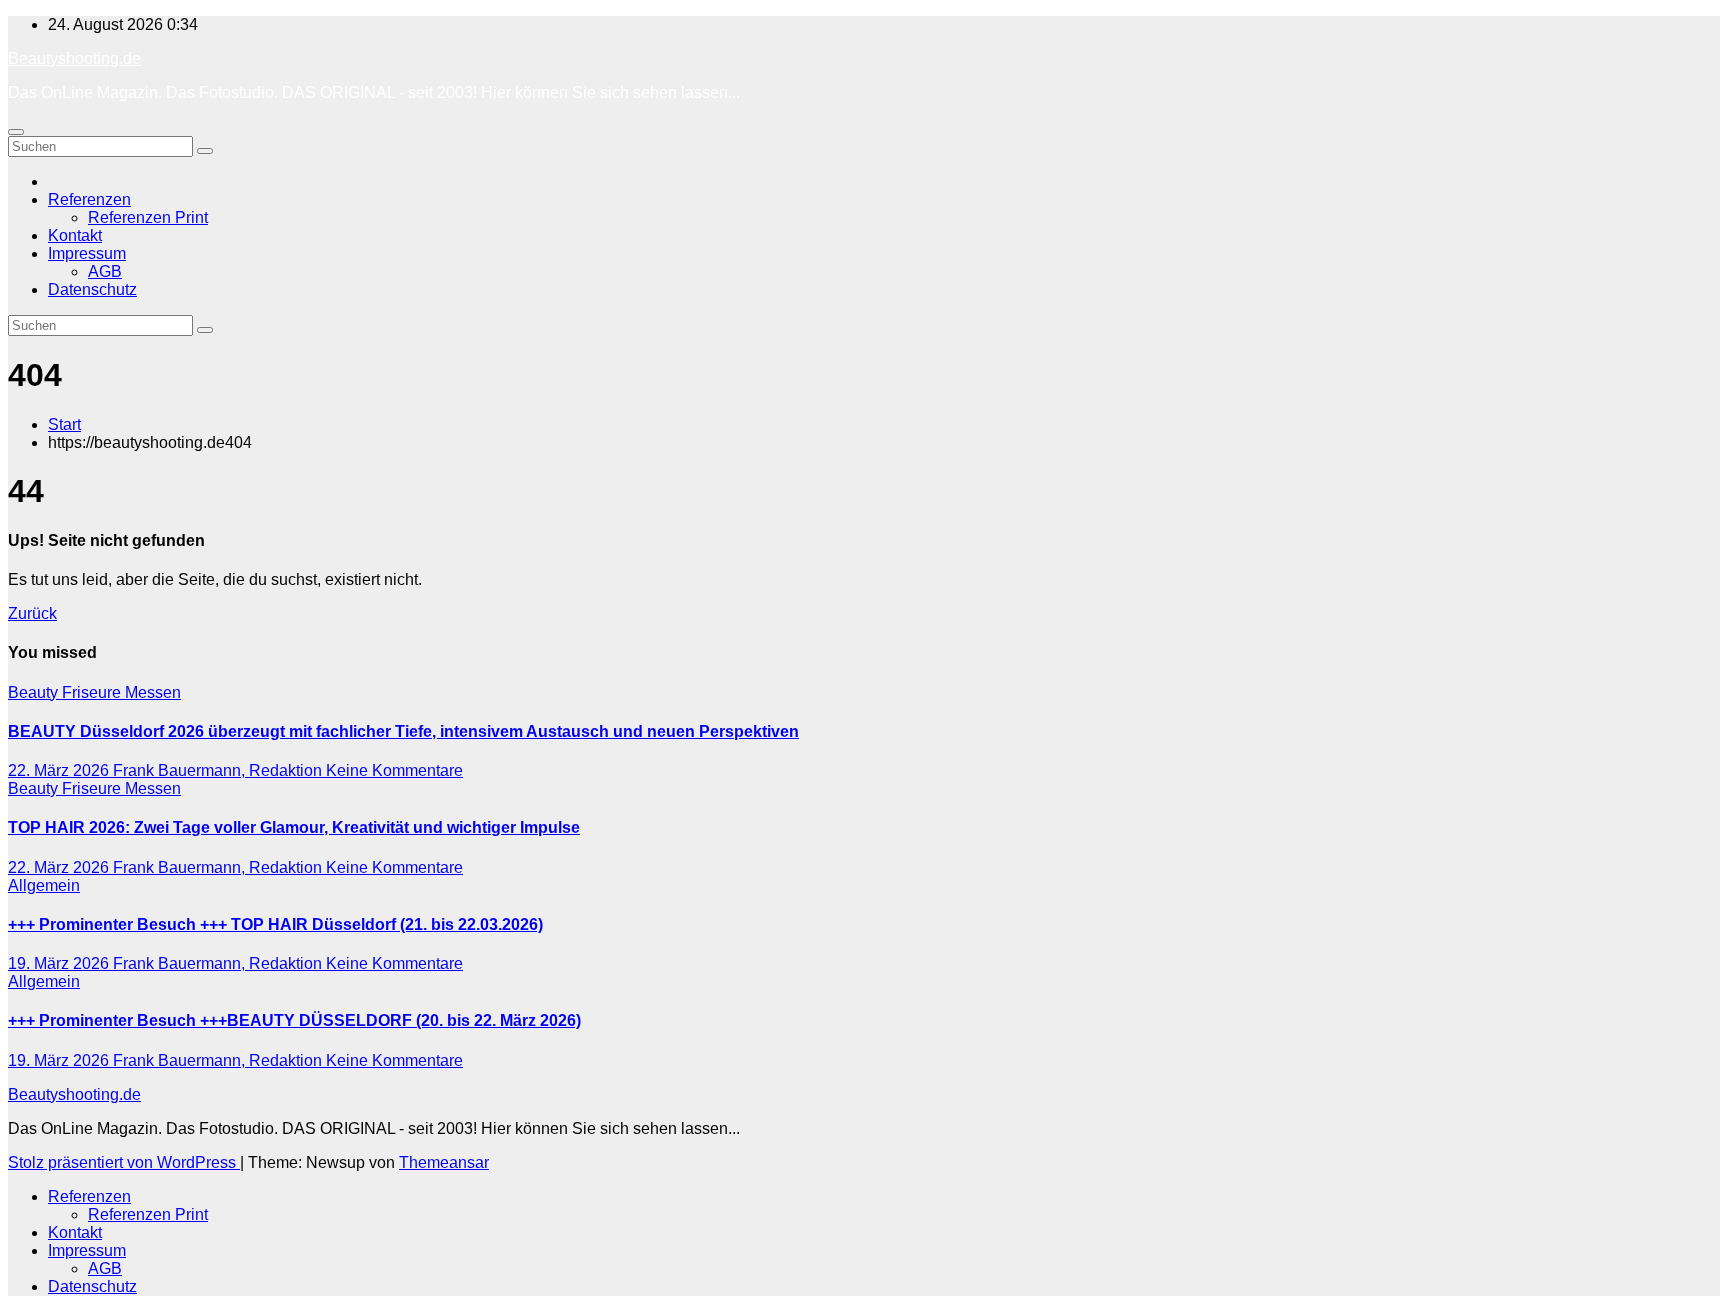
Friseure (93, 692)
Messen (153, 692)
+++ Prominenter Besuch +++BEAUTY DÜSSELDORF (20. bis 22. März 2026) (294, 1020)
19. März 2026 (60, 963)
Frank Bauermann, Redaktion (219, 770)
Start (64, 424)
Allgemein (44, 885)
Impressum (87, 253)
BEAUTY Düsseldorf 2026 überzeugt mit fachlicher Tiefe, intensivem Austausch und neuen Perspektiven (403, 731)
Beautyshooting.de (74, 58)
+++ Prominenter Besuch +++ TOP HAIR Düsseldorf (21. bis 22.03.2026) (275, 924)
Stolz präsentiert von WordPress (124, 1162)
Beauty (35, 692)
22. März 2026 (60, 770)
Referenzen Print (148, 217)
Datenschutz (92, 289)
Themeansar (444, 1162)
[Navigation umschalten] (16, 132)
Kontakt (75, 235)
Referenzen (89, 199)
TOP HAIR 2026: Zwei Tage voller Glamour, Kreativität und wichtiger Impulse (294, 827)
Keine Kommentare (394, 770)
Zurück (32, 613)
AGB (105, 271)
